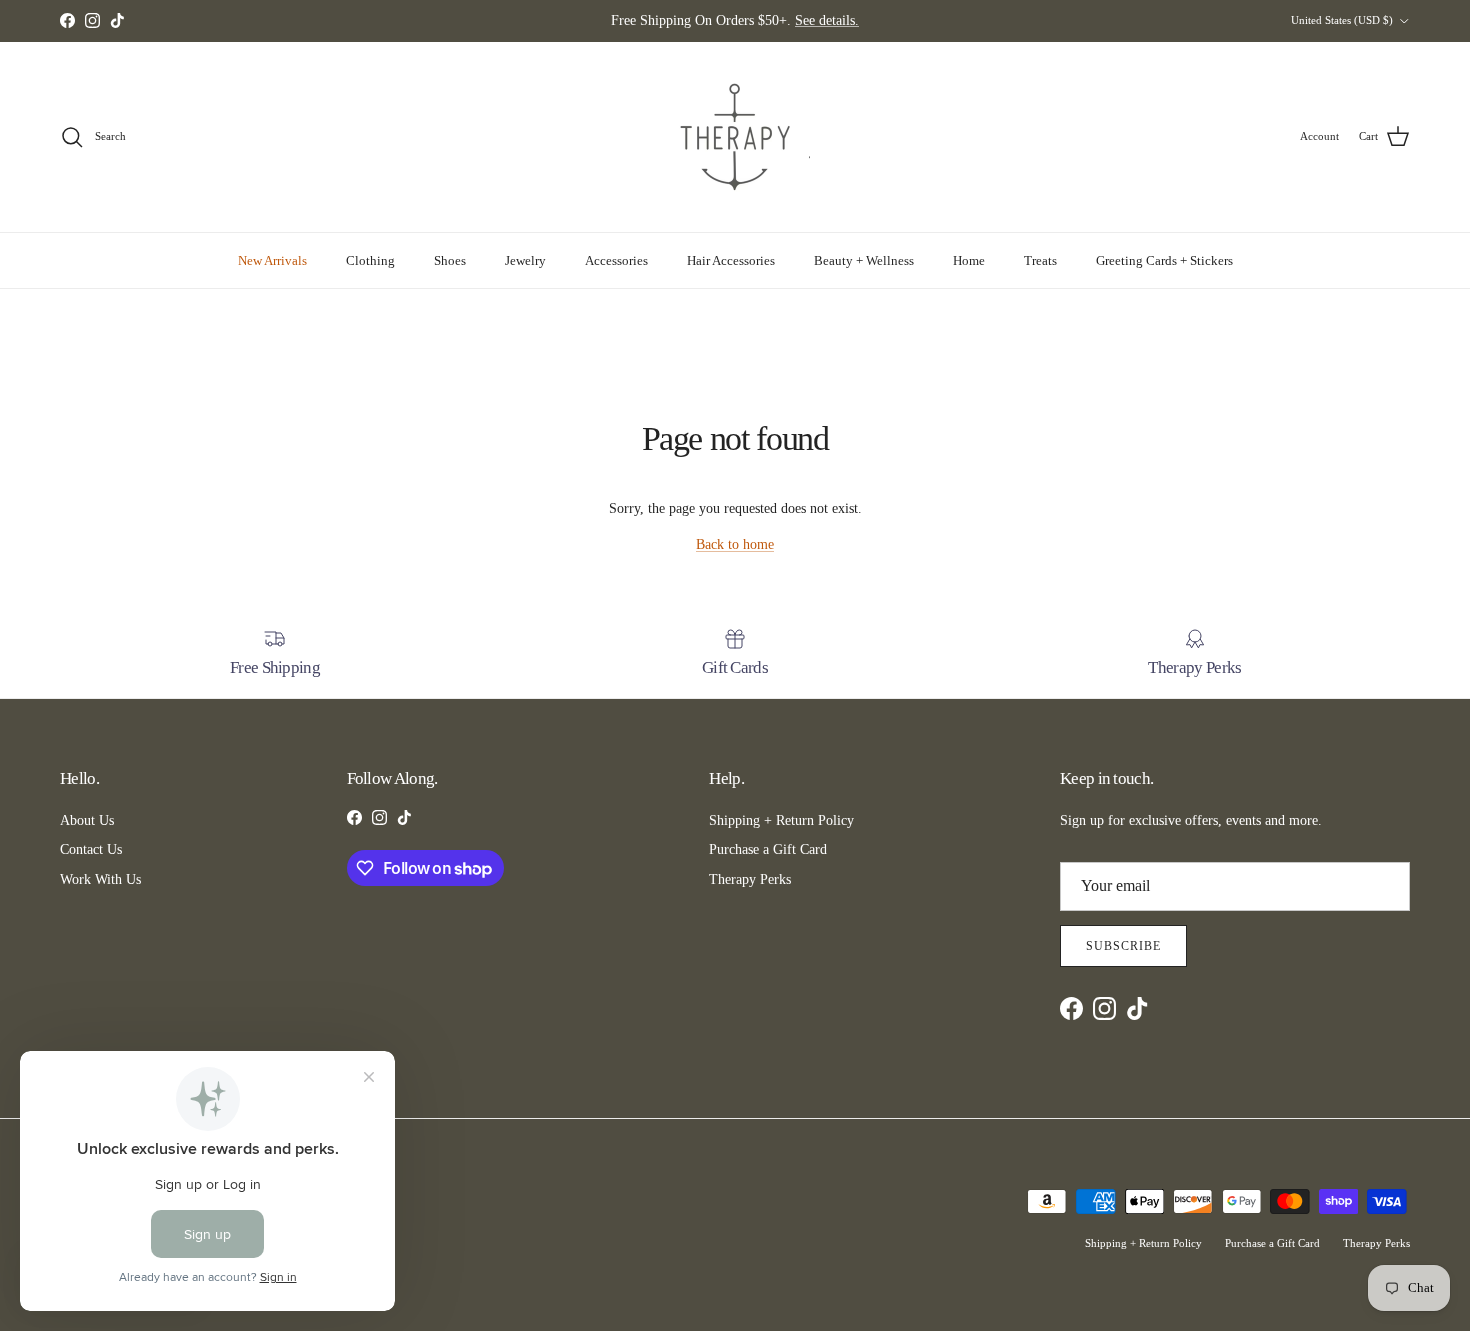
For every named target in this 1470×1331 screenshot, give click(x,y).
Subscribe (1123, 946)
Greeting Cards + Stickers (1164, 260)
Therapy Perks (750, 879)
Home (969, 260)
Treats (1040, 260)
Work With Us (100, 879)
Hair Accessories (731, 260)
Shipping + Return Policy (781, 820)
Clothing (370, 260)
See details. (827, 20)
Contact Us (91, 849)
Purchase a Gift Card (768, 849)
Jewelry (525, 260)
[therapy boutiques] (735, 137)
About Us (87, 820)
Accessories (616, 260)
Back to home (735, 544)
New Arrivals (272, 260)
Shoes (450, 260)
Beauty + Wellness (864, 260)
